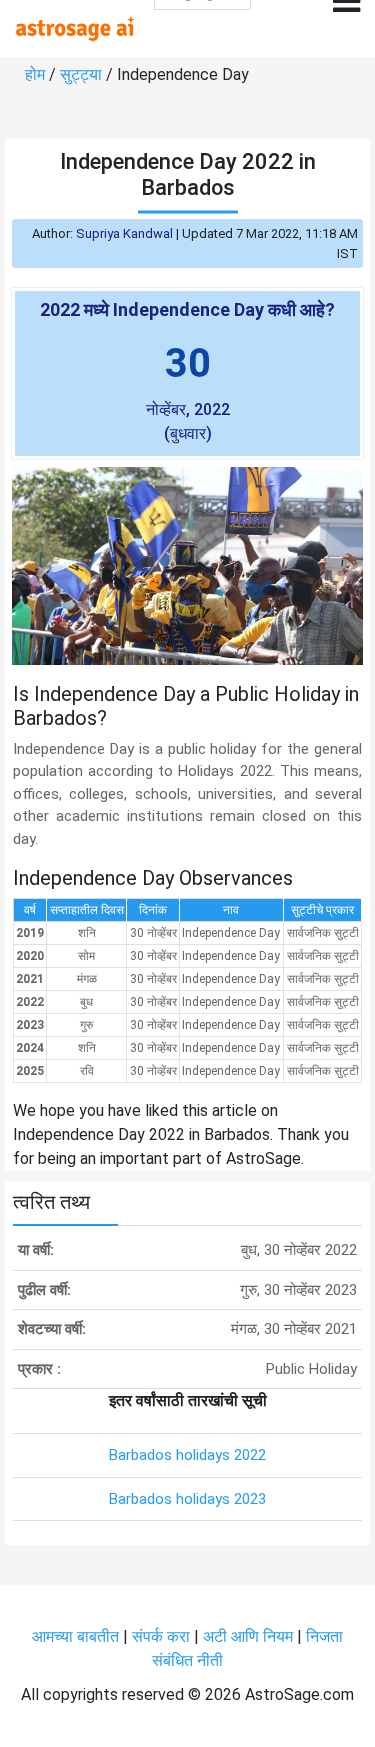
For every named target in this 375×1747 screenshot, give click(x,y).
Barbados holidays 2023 (187, 1499)
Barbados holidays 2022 (187, 1455)
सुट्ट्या (83, 74)
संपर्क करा (163, 1636)
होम (37, 74)
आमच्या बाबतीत (77, 1636)
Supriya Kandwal (124, 233)
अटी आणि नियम (248, 1636)
